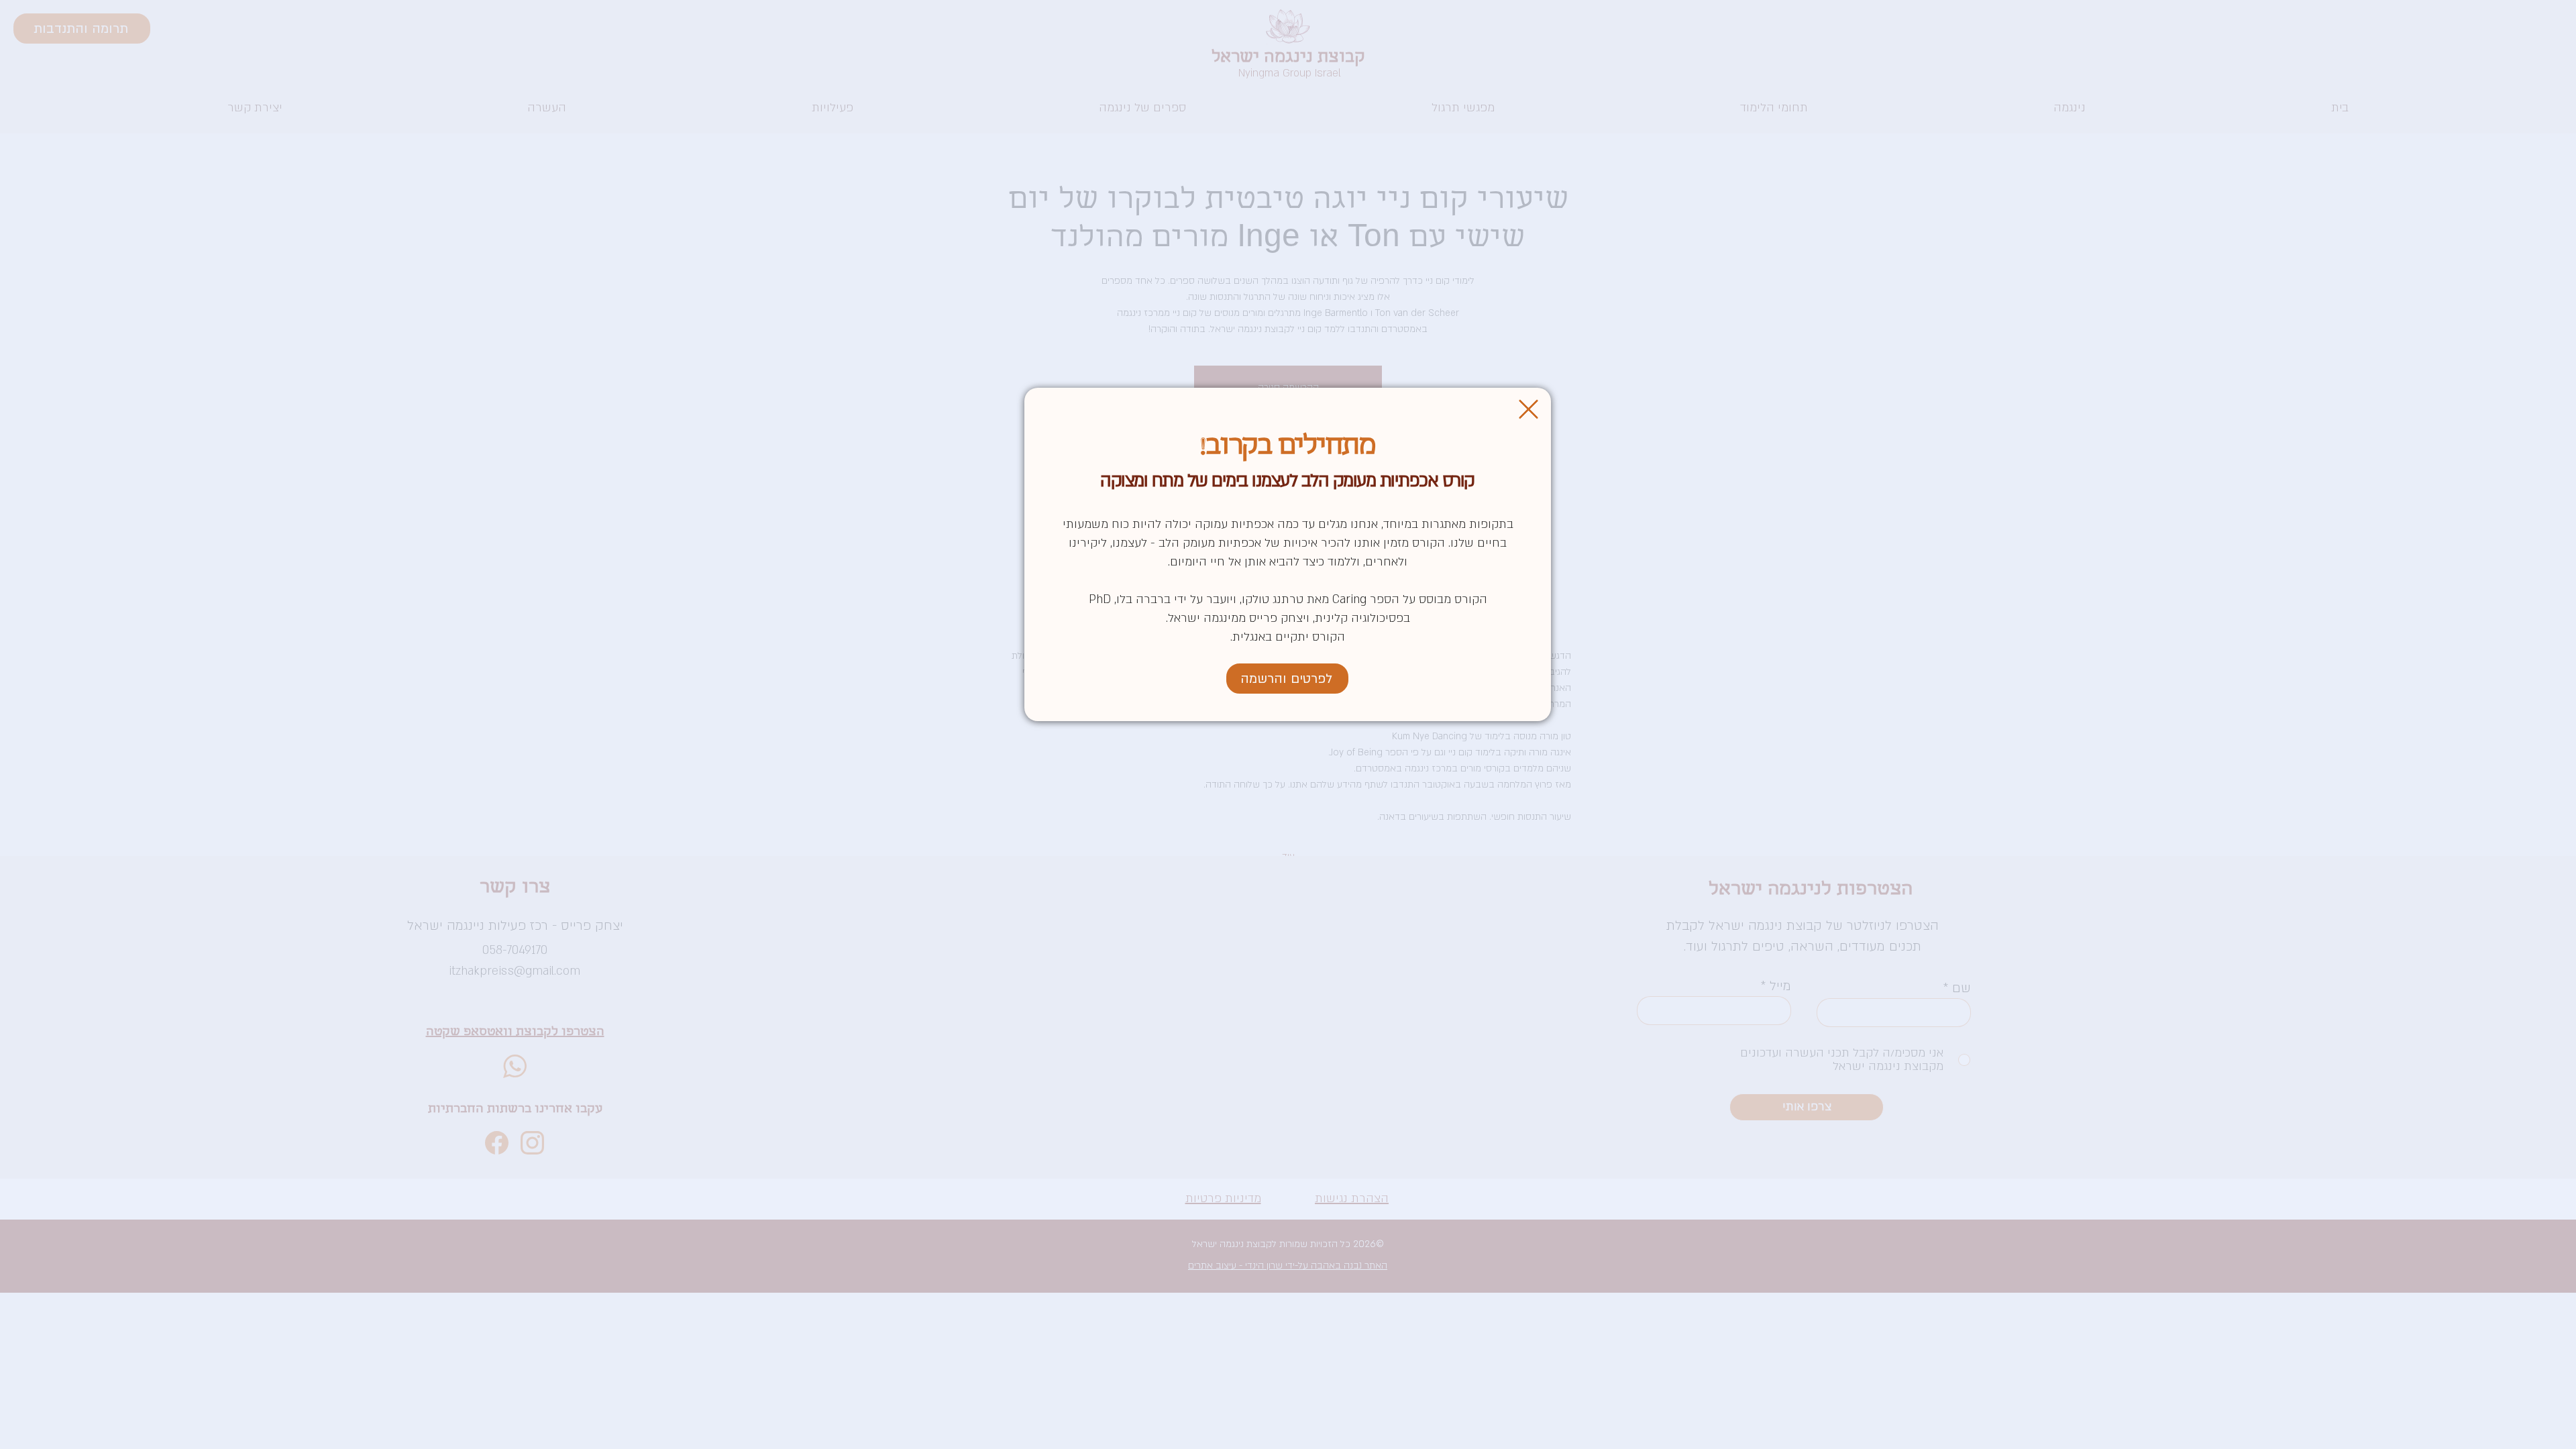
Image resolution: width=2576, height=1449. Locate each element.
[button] (1528, 409)
